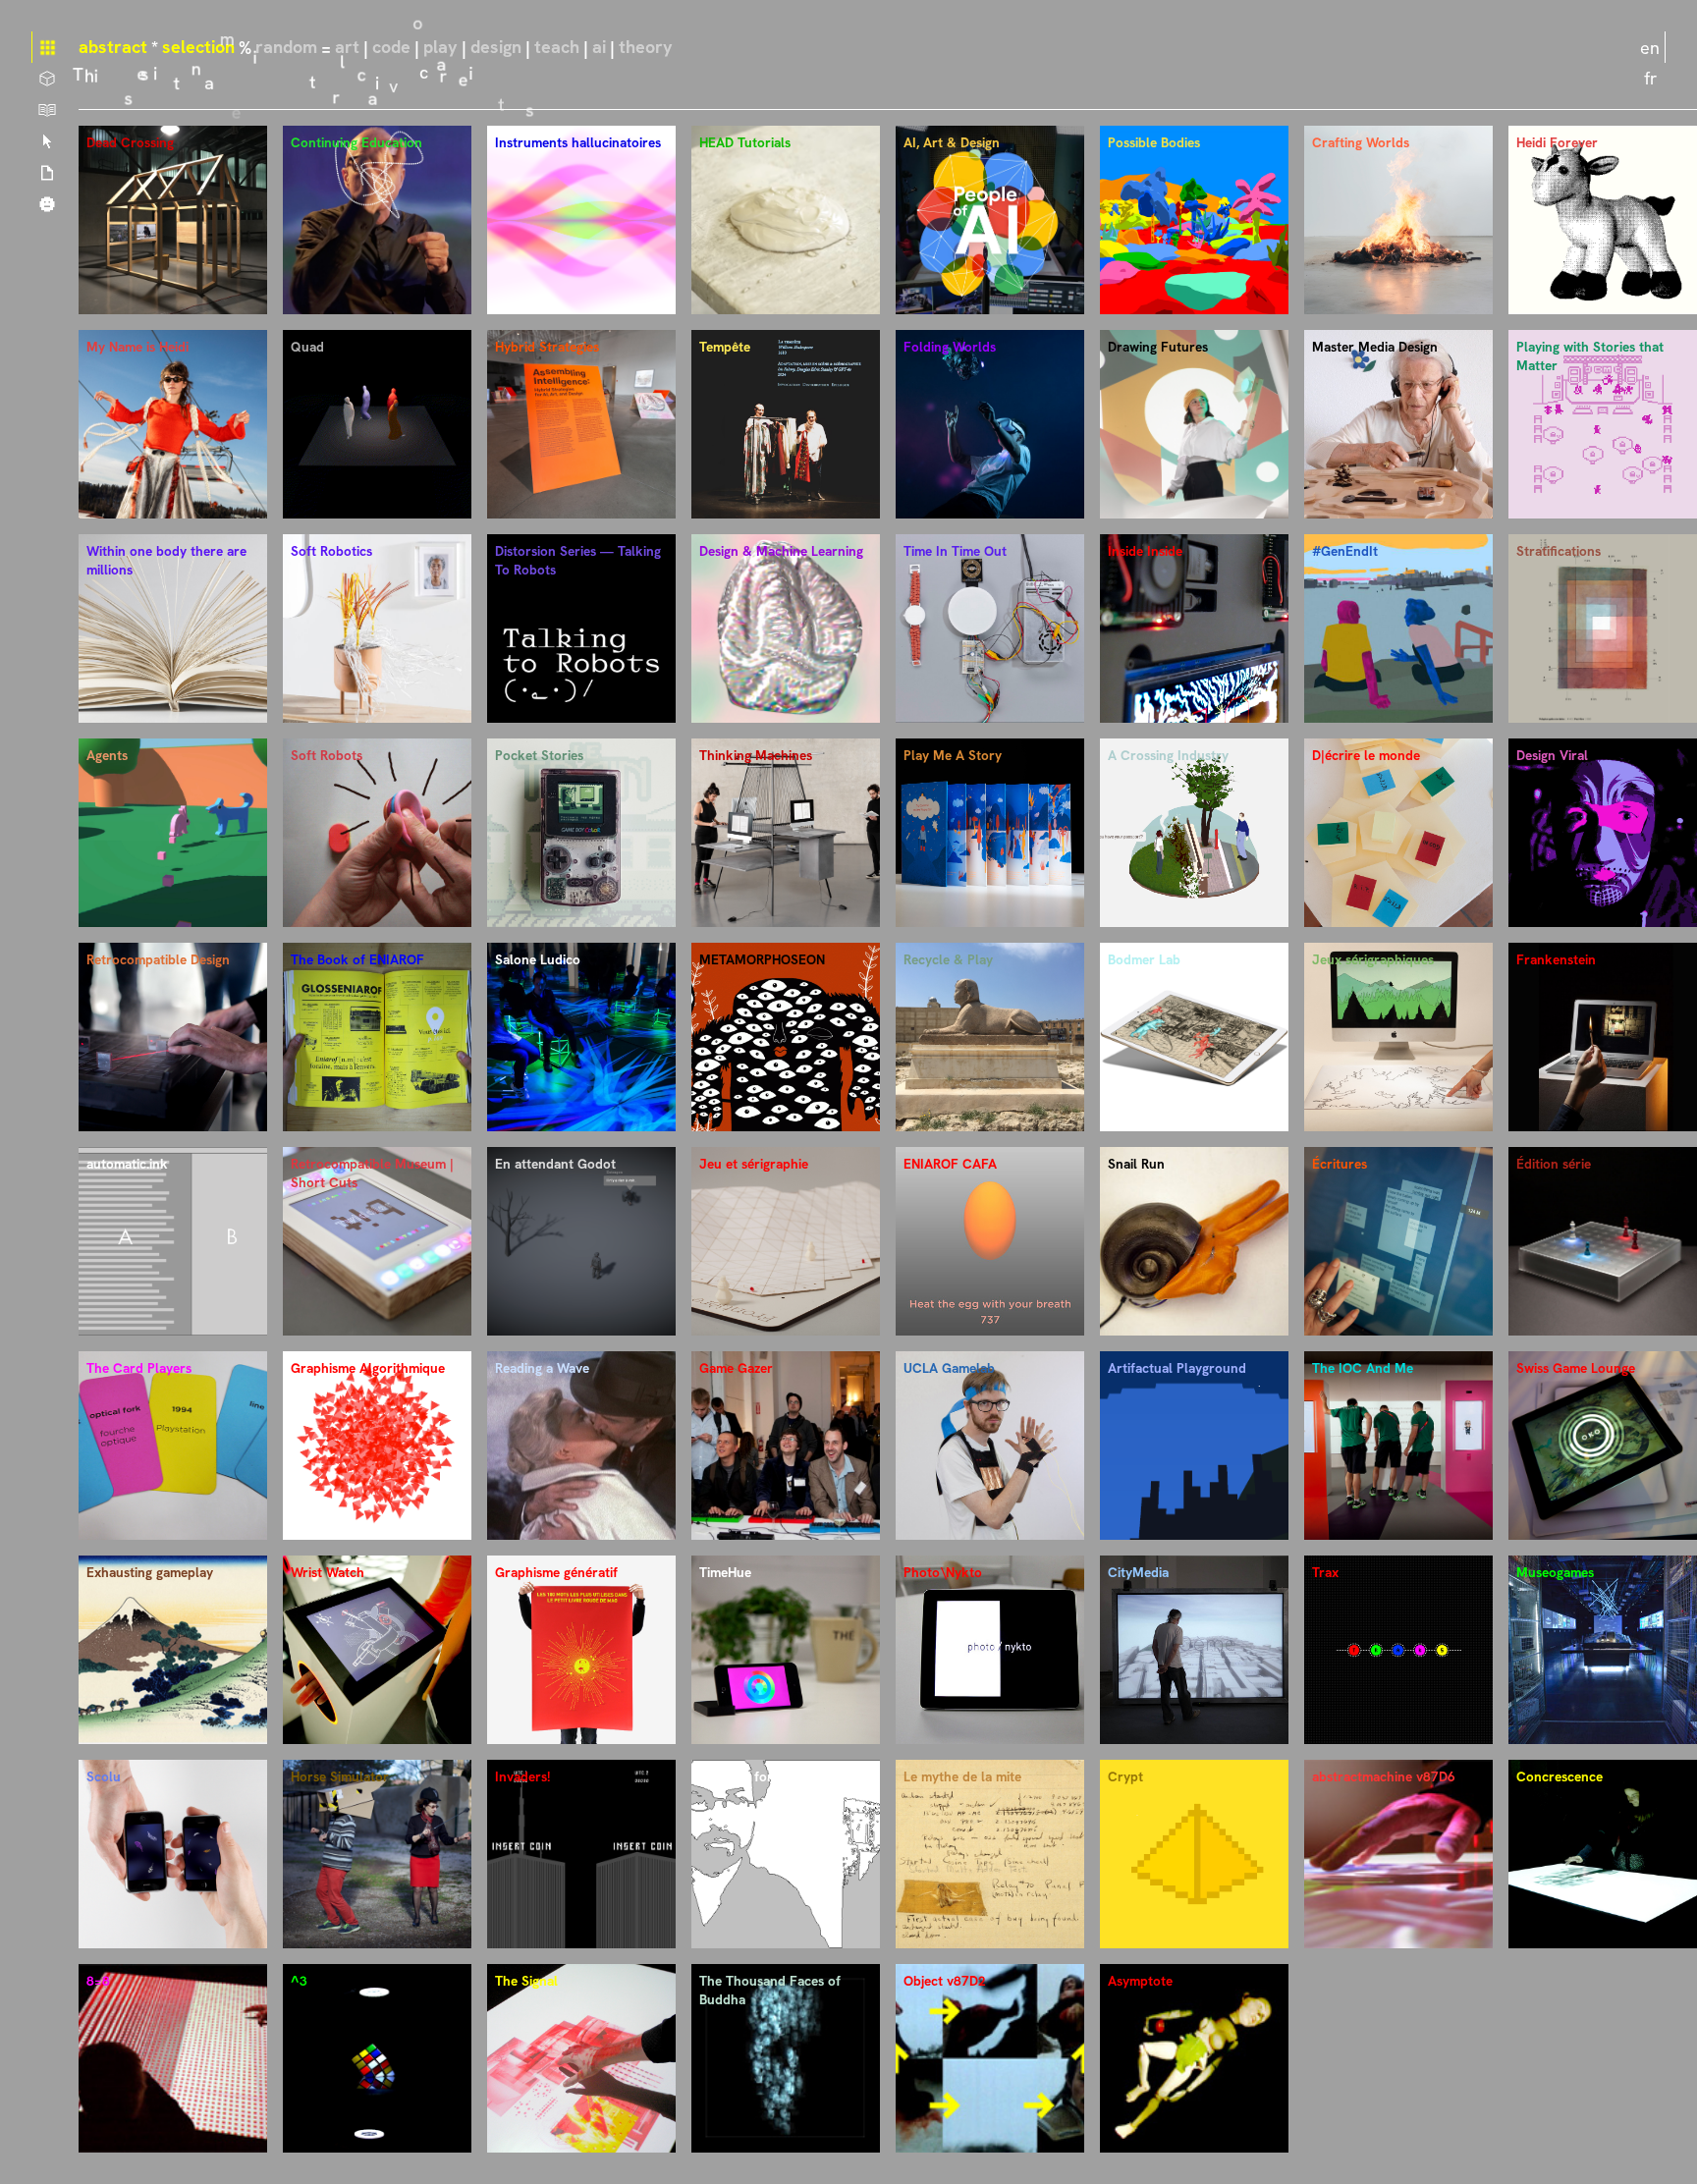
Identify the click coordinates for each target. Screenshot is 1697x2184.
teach (557, 47)
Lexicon (47, 141)
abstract (113, 47)
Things (47, 79)
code (391, 47)
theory (646, 47)
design (496, 47)
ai (599, 47)
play (440, 47)
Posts (47, 173)
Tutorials (47, 110)
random (286, 47)
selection (198, 47)
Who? (47, 204)
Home (48, 47)
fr (1650, 78)
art (347, 47)
